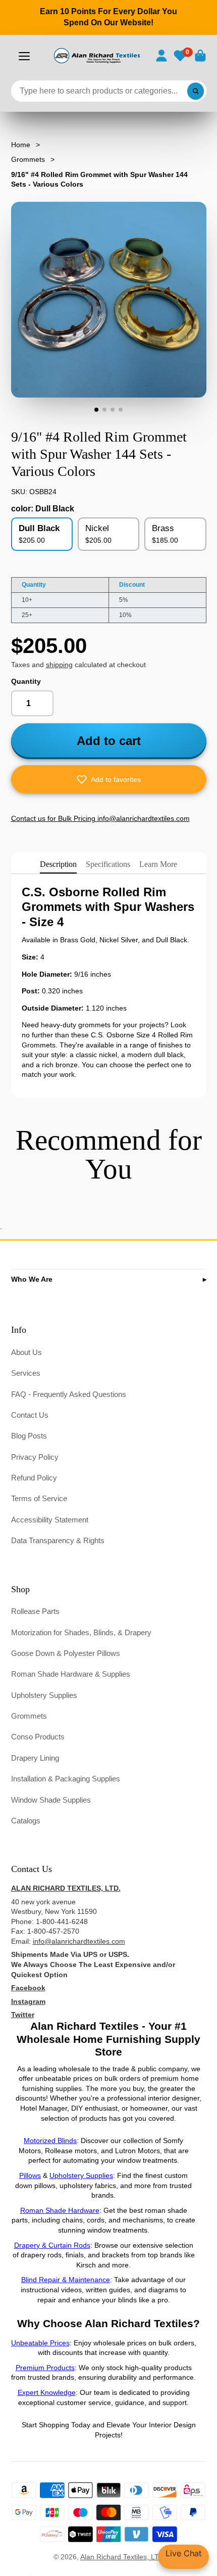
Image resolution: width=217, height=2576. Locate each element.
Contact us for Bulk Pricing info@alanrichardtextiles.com (100, 818)
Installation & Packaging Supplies (66, 1779)
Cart (200, 56)
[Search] (196, 91)
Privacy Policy (35, 1457)
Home (21, 145)
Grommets (28, 159)
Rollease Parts (35, 1611)
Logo (96, 56)
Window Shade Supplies (51, 1800)
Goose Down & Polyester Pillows (66, 1653)
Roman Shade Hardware (60, 2210)
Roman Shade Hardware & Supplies (71, 1674)
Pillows (30, 2175)
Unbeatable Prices (40, 2343)
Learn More (158, 864)
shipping (59, 665)
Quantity (26, 681)
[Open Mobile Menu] (24, 56)
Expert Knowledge (47, 2392)
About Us (26, 1352)
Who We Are (32, 1279)
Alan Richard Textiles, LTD (122, 2557)
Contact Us (30, 1415)
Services (26, 1373)
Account (161, 56)
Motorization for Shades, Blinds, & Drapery (81, 1632)
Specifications (108, 864)
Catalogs (26, 1821)
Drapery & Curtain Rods (52, 2245)
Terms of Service (39, 1498)
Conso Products (38, 1737)
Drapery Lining (35, 1758)
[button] (109, 779)
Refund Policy (34, 1478)
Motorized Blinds (50, 2141)
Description (58, 864)
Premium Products (45, 2368)
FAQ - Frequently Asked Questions (69, 1394)
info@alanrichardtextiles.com (79, 1941)
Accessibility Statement (50, 1520)
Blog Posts (29, 1436)
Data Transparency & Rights (58, 1540)
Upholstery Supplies (44, 1695)
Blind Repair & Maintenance (66, 2280)
